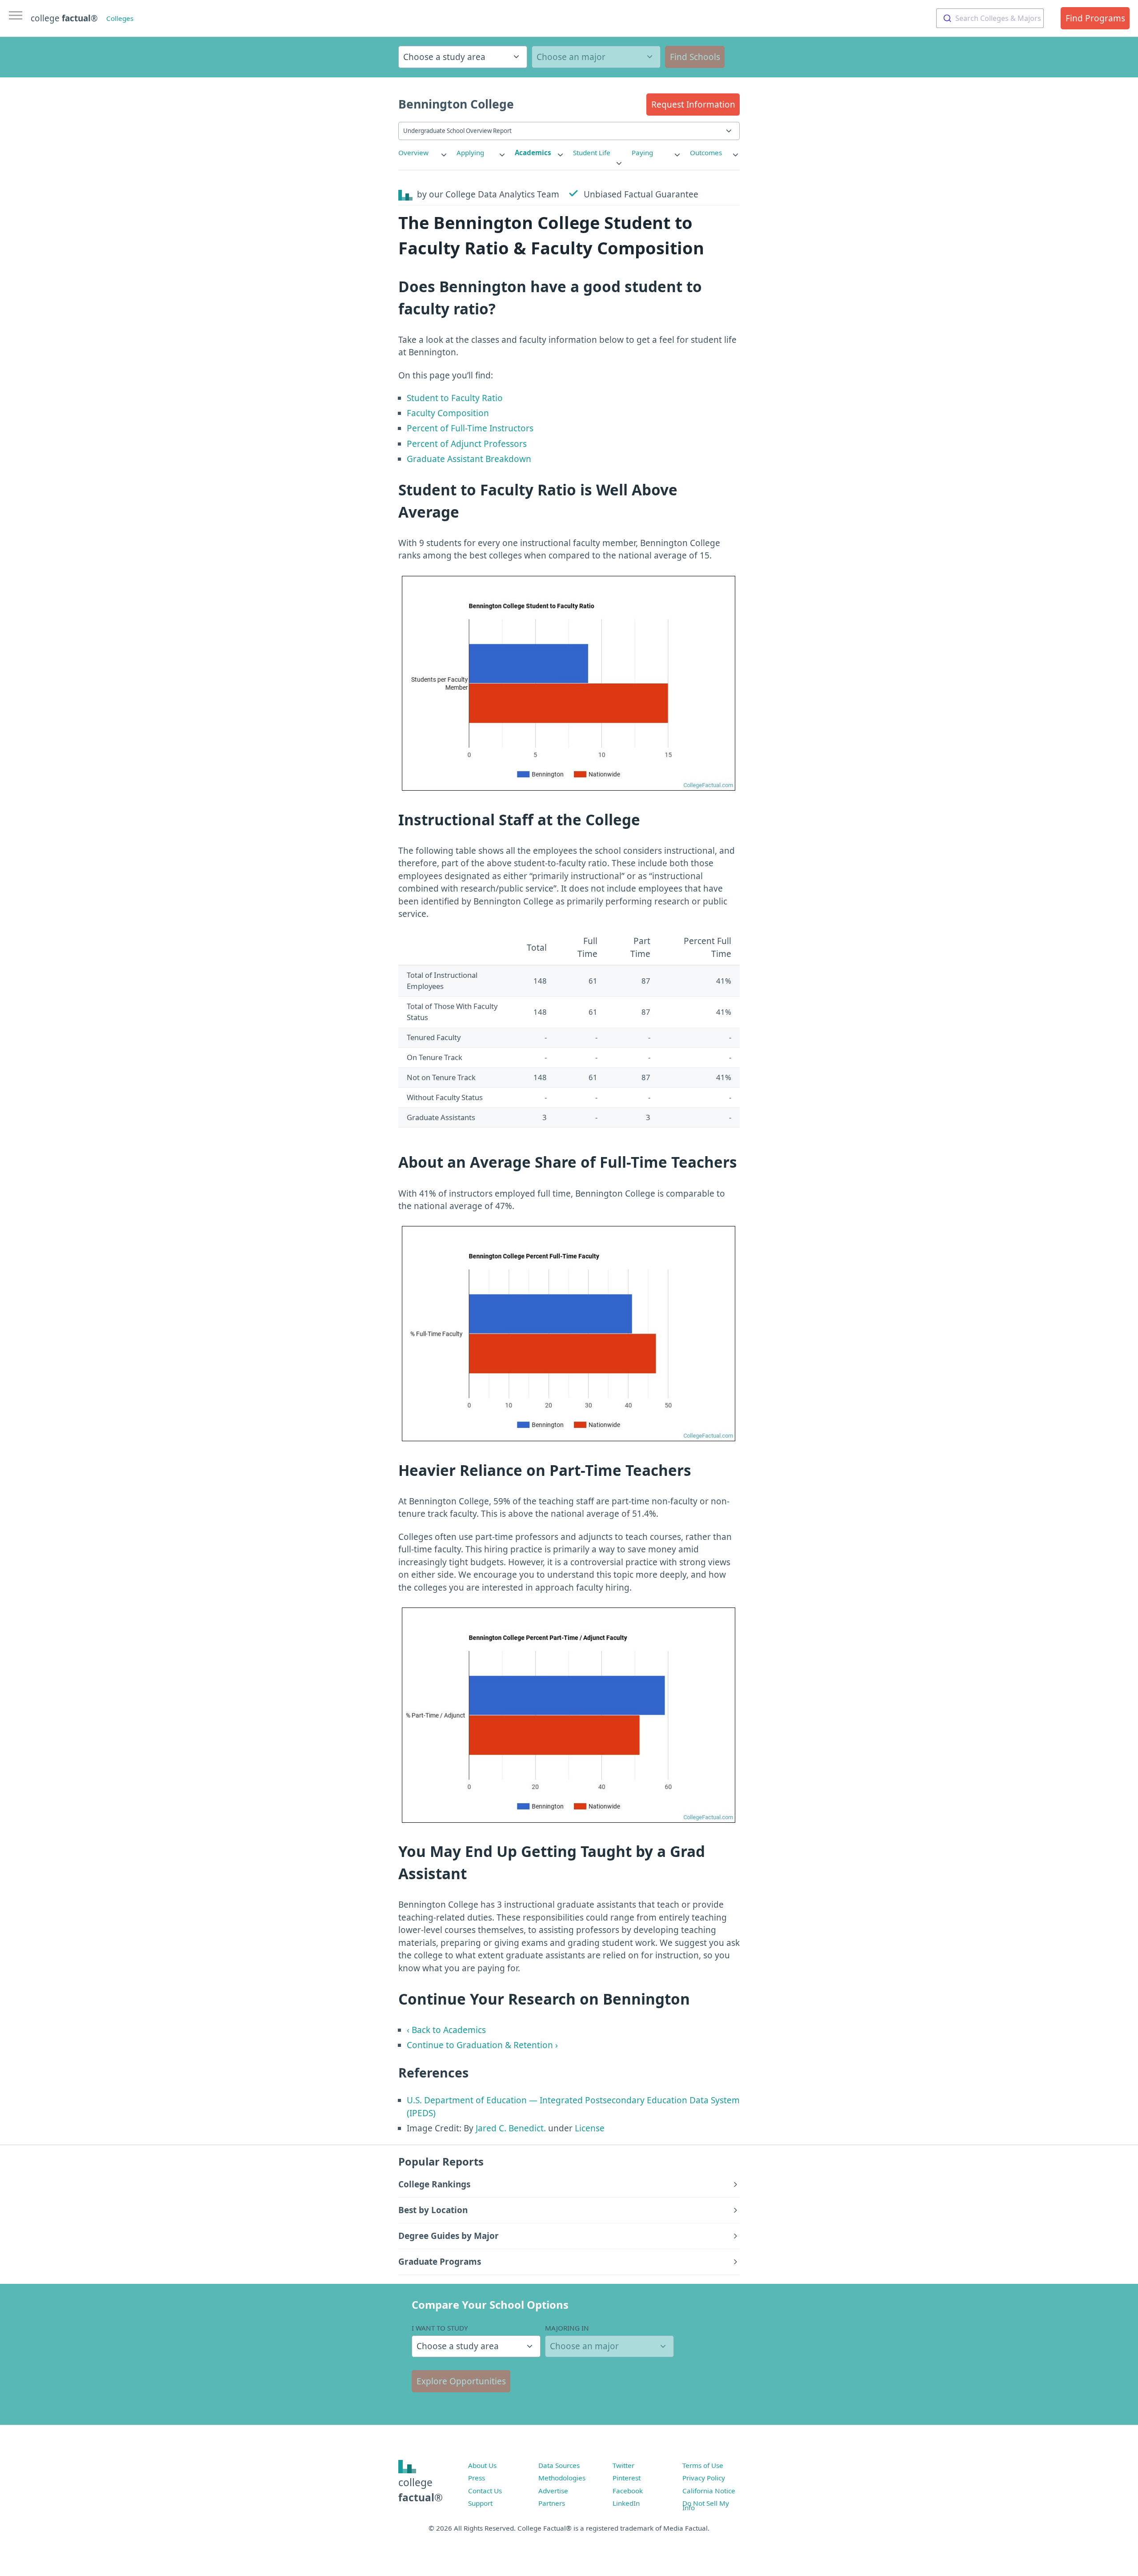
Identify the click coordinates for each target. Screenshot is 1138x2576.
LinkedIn (626, 2503)
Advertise (553, 2491)
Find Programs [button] (1095, 18)
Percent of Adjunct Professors (467, 444)
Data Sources (559, 2465)
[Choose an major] (596, 57)
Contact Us (485, 2491)
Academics (533, 153)
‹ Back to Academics (446, 2030)
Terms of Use (703, 2465)
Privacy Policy (704, 2478)
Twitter (623, 2465)
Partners (552, 2503)
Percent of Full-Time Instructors (470, 428)
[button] (693, 104)
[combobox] (990, 18)
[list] (423, 153)
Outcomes (706, 153)
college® (421, 2490)
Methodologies (562, 2478)
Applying (470, 153)
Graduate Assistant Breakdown (469, 459)
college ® (64, 18)
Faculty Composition (448, 413)
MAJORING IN (567, 2328)
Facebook (628, 2491)
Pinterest (627, 2478)
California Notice (709, 2491)
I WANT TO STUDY (440, 2328)
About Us (482, 2465)
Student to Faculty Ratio (455, 398)
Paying (642, 153)
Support (480, 2503)
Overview (413, 153)
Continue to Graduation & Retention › (482, 2045)
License (590, 2128)
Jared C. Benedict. (511, 2128)
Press (477, 2478)
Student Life (592, 153)
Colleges (120, 18)
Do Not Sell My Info (706, 2505)
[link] (423, 153)
